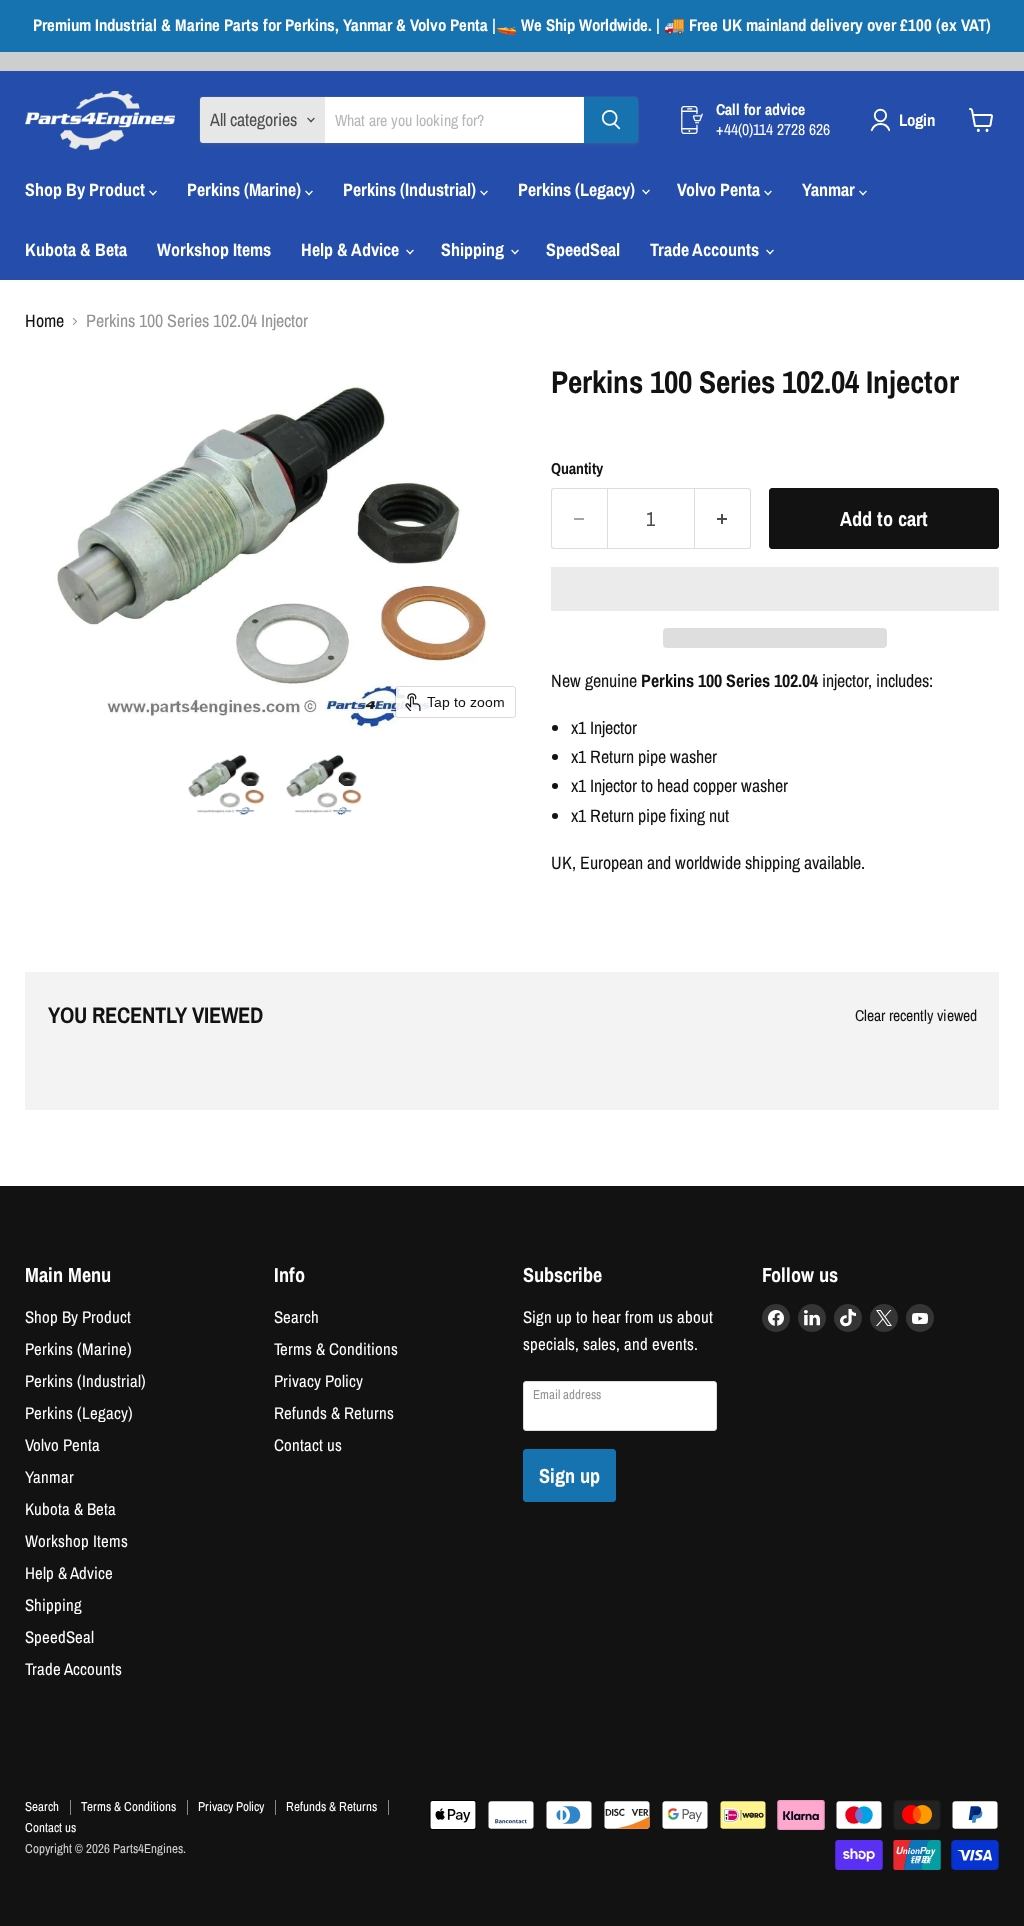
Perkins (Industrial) (411, 189)
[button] (227, 783)
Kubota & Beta (76, 249)
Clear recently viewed (916, 1016)
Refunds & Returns (334, 1413)
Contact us (308, 1445)
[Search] (611, 120)
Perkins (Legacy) (578, 189)
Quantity (577, 469)
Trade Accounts (706, 249)
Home (44, 321)
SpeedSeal (583, 249)
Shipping (474, 249)
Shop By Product (87, 189)
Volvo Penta (720, 189)
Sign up (569, 1475)
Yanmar (830, 189)
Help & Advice (352, 249)
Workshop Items (214, 249)
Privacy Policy (318, 1381)
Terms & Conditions (336, 1349)
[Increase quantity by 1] (723, 518)
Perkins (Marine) (246, 189)
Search (296, 1317)
